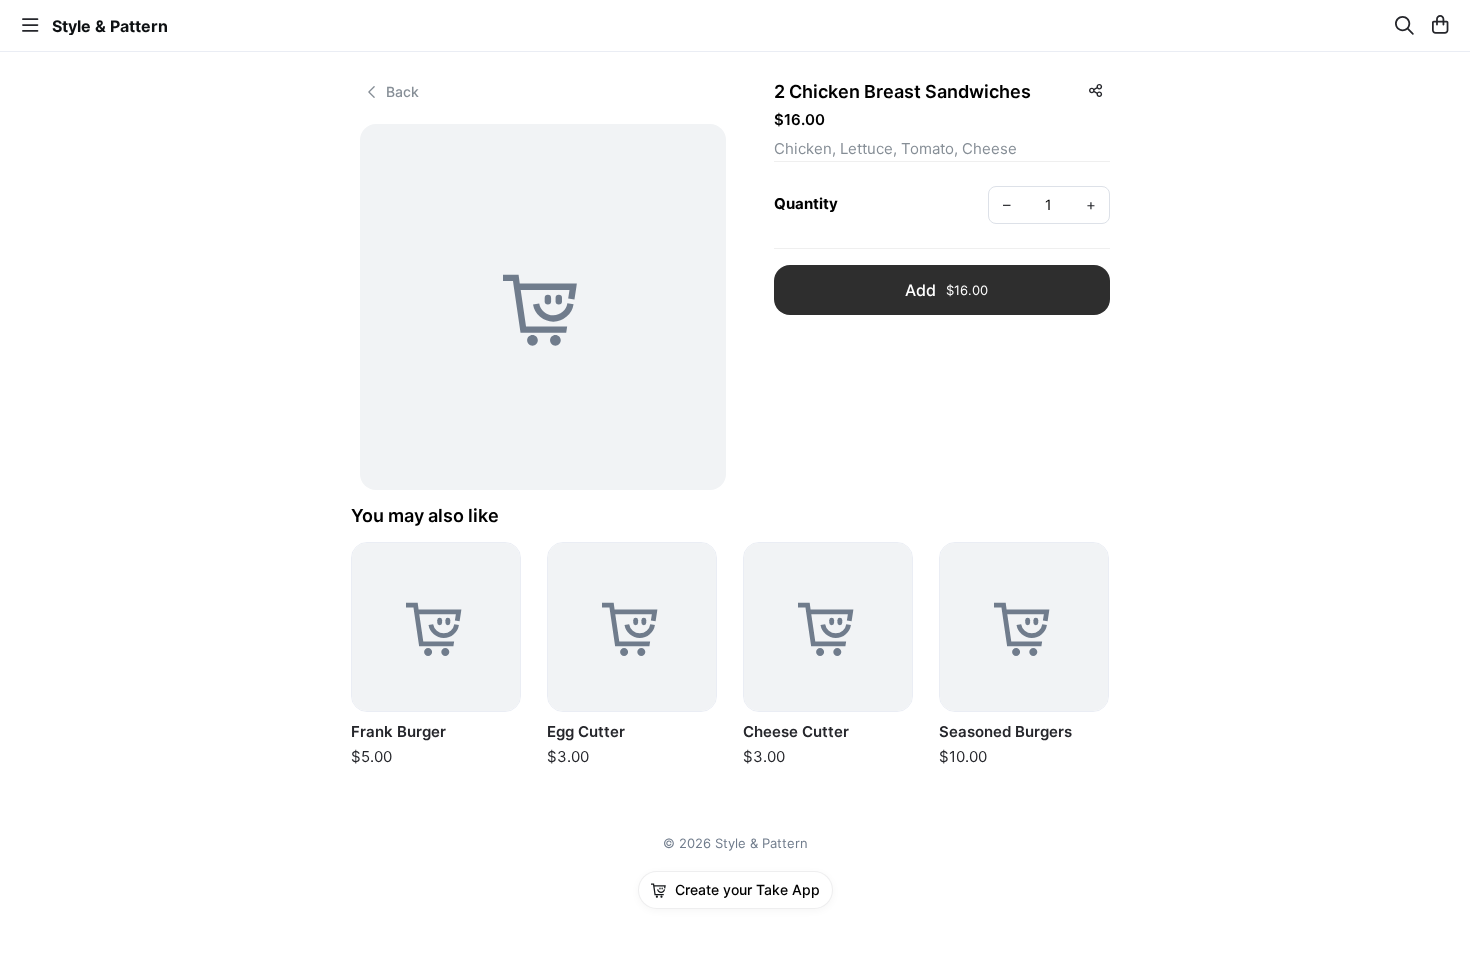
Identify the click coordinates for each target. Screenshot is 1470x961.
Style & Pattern (110, 26)
